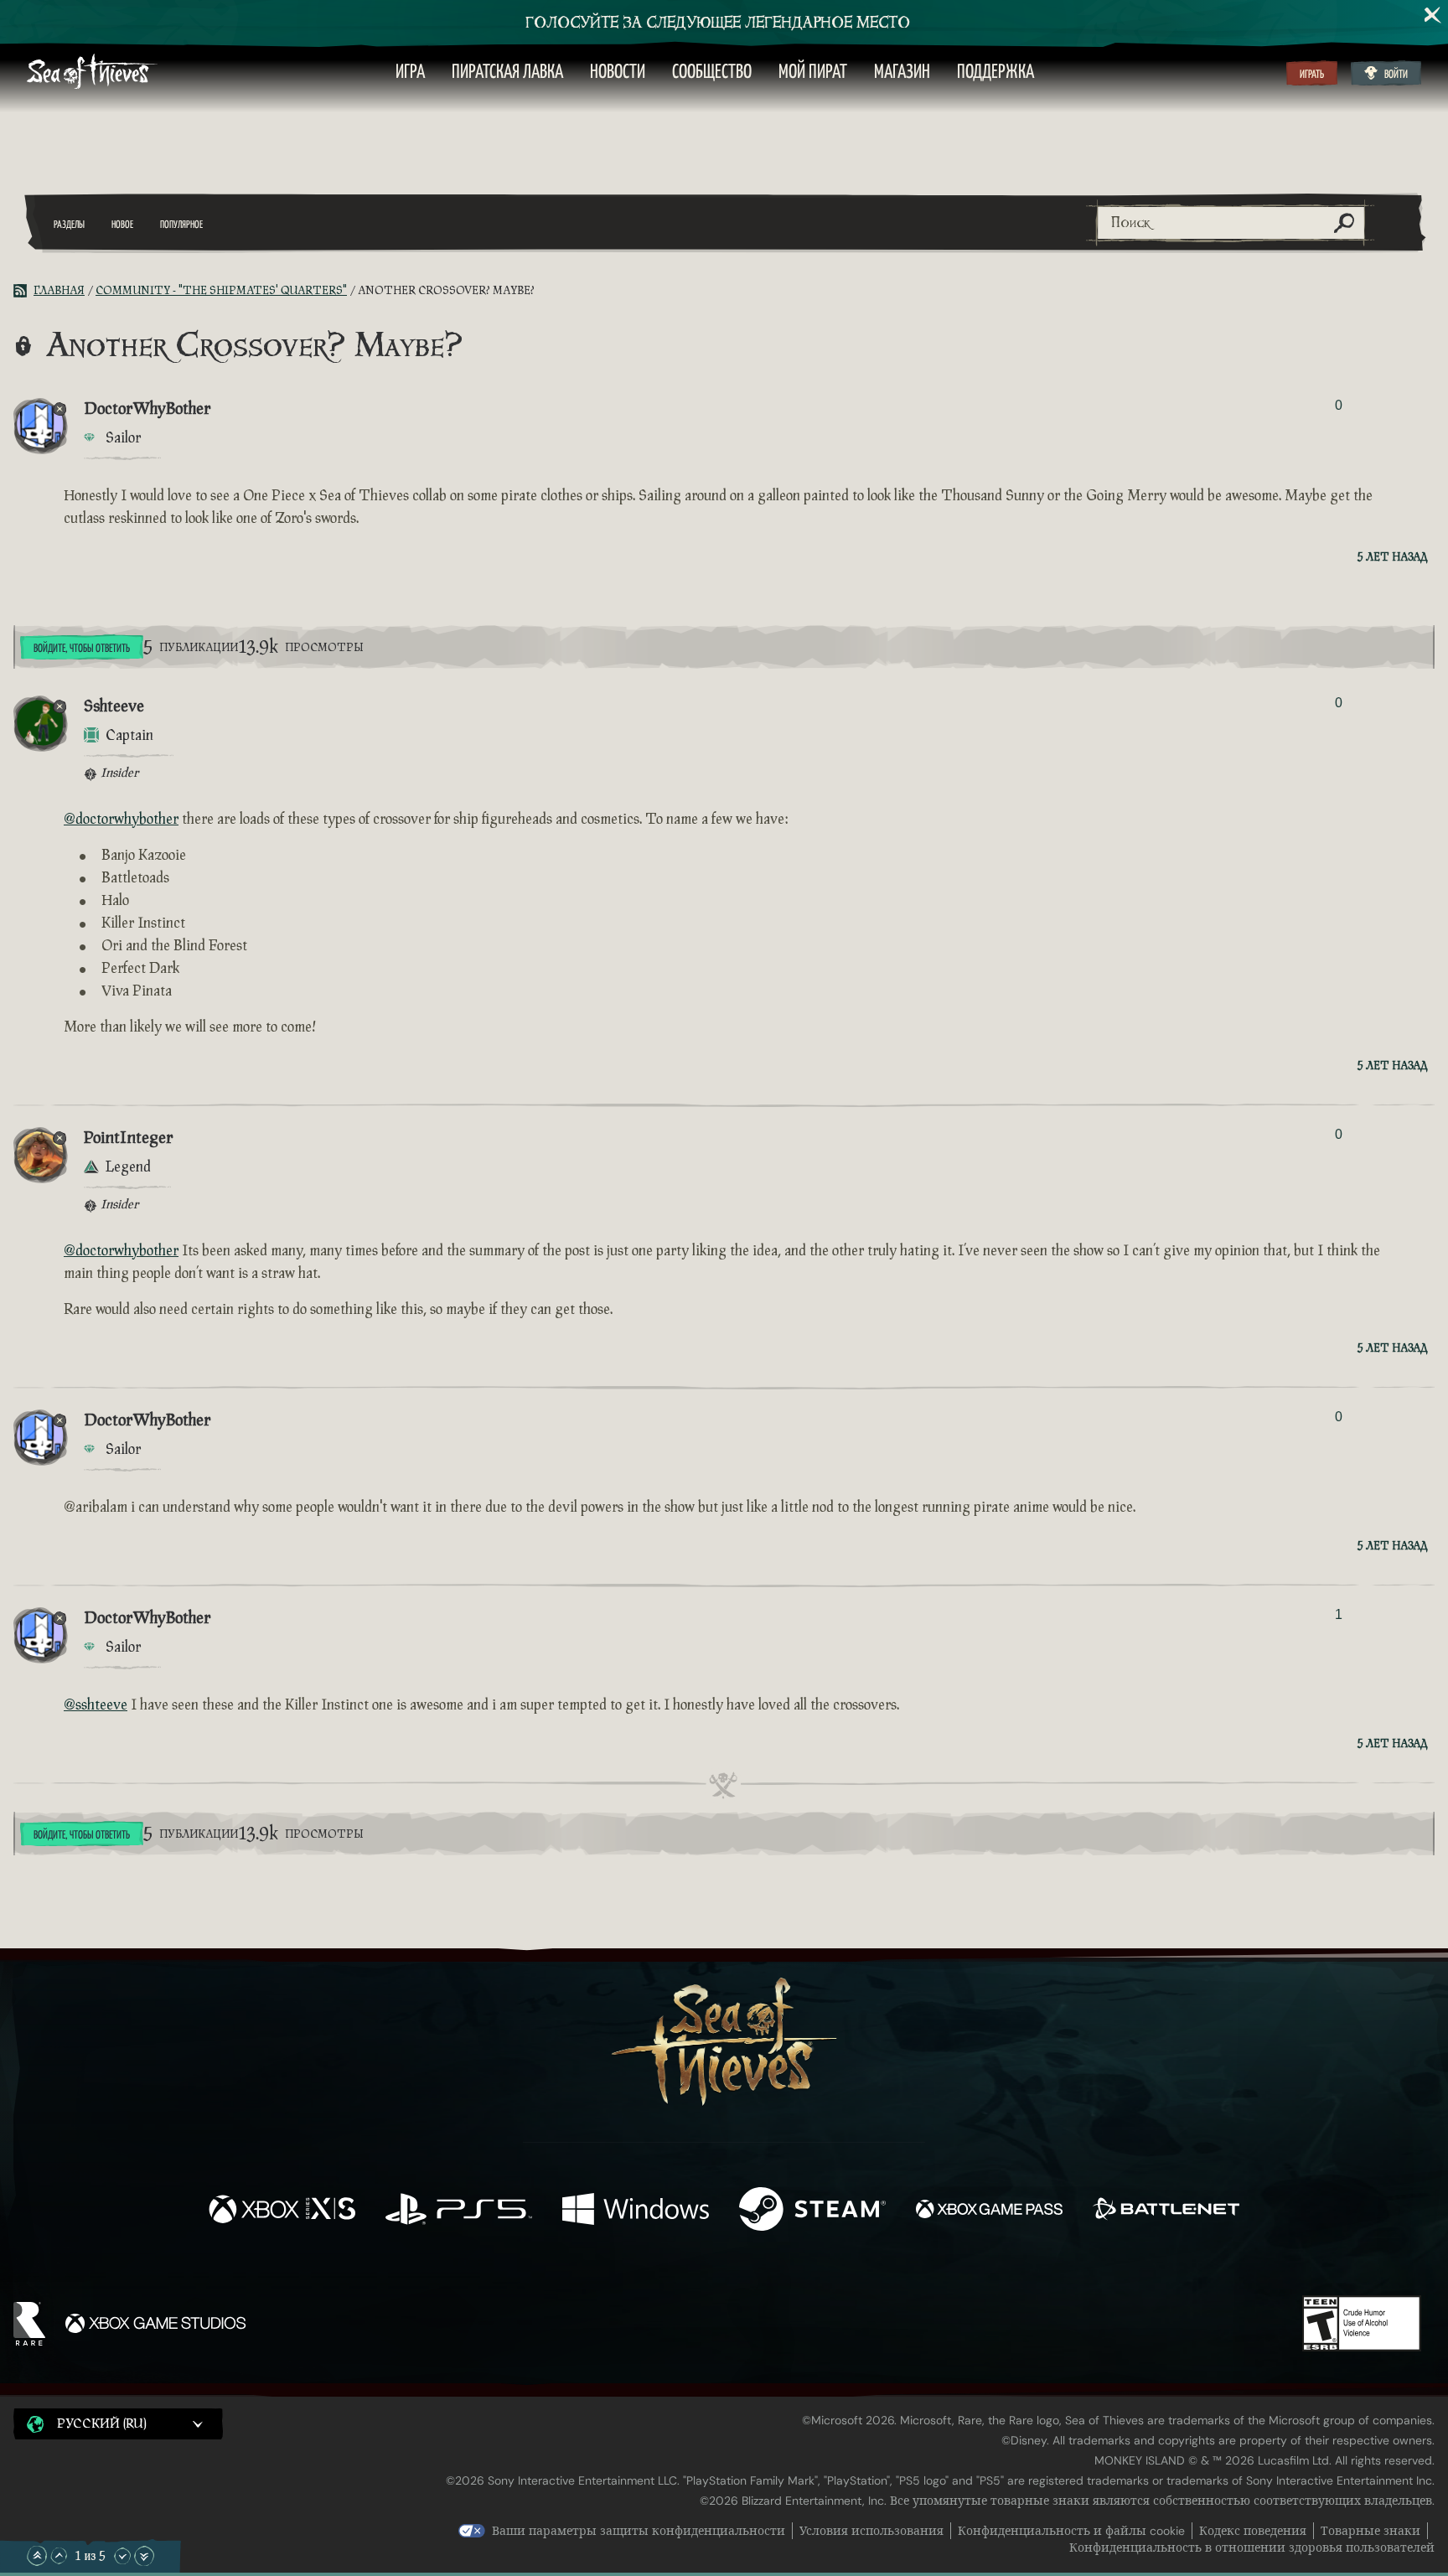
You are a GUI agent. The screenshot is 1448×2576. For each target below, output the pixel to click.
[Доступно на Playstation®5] (459, 2211)
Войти (1396, 75)
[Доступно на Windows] (636, 2211)
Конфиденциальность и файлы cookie (1071, 2531)
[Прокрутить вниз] (122, 2556)
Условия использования (871, 2531)
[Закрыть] (1433, 15)
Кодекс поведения (1253, 2531)
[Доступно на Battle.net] (1166, 2211)
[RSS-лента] (23, 291)
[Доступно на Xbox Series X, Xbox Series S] (282, 2211)
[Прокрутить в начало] (37, 2556)
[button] (118, 2423)
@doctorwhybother (121, 819)
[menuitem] (410, 73)
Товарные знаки (1370, 2531)
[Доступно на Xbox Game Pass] (989, 2211)
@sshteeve (96, 1705)
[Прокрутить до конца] (144, 2556)
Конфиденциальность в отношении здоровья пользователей (1252, 2548)
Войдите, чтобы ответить (82, 649)
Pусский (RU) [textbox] (102, 2424)
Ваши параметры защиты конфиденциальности (639, 2531)
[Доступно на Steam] (812, 2211)
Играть (1312, 75)
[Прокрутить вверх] (59, 2556)
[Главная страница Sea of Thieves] (92, 73)
